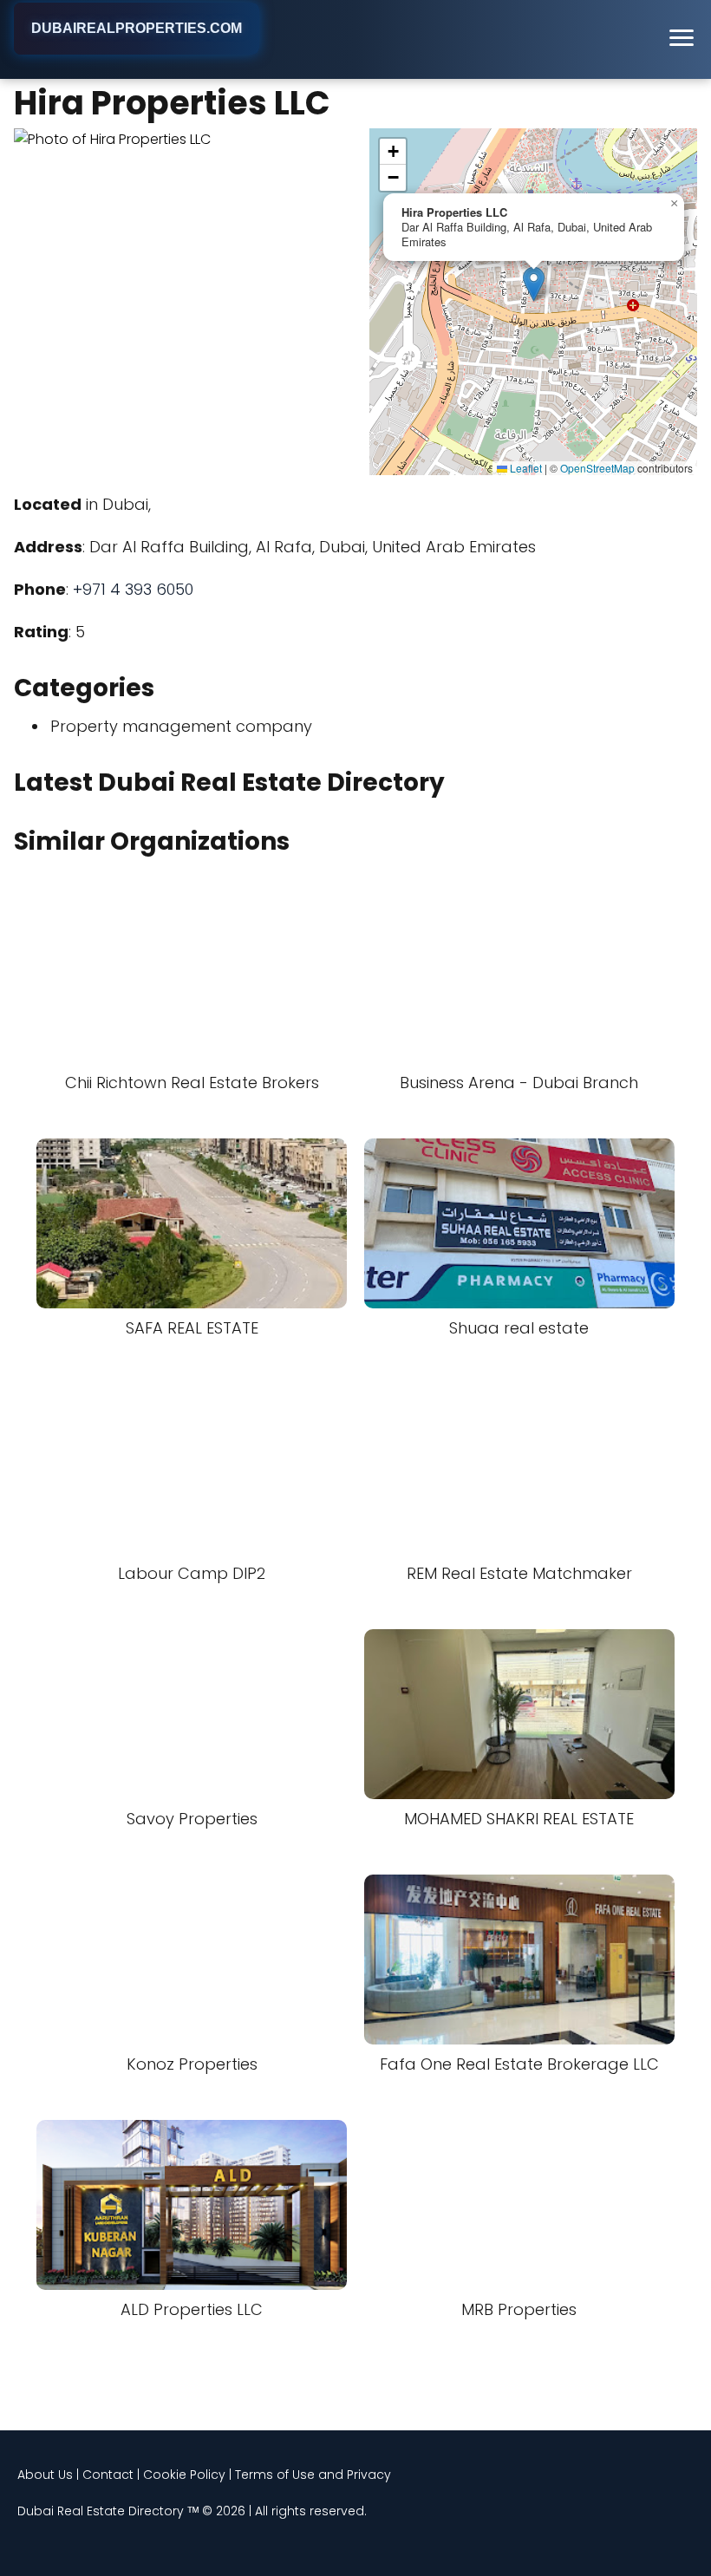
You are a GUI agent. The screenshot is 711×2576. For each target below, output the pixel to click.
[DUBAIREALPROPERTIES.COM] (137, 52)
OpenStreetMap (597, 468)
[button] (534, 284)
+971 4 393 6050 (133, 589)
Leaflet (525, 468)
